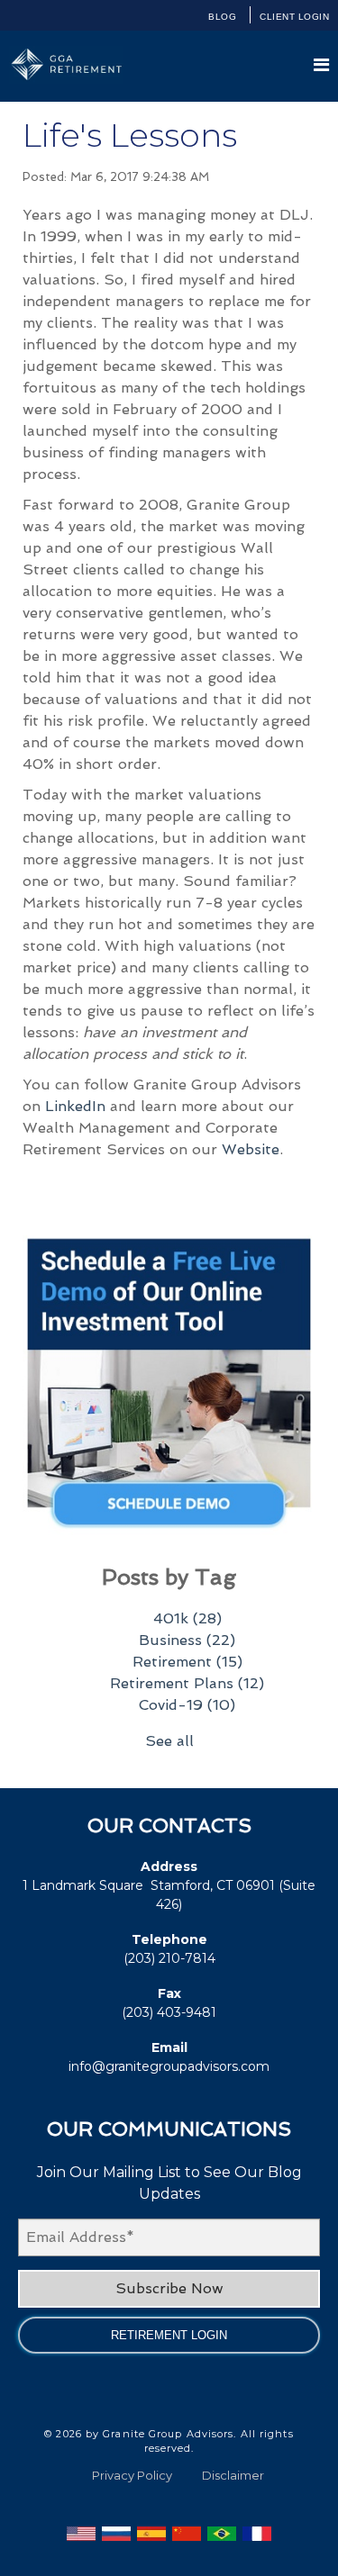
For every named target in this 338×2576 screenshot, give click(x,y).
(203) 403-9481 (169, 2012)
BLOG (222, 17)
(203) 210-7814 (169, 1958)
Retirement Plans (187, 1683)
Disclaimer (233, 2475)
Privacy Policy (132, 2475)
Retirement (187, 1662)
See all (169, 1741)
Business (187, 1640)
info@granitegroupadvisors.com (169, 2066)
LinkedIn (75, 1106)
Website (251, 1149)
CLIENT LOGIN (294, 17)
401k (187, 1618)
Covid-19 (187, 1705)
